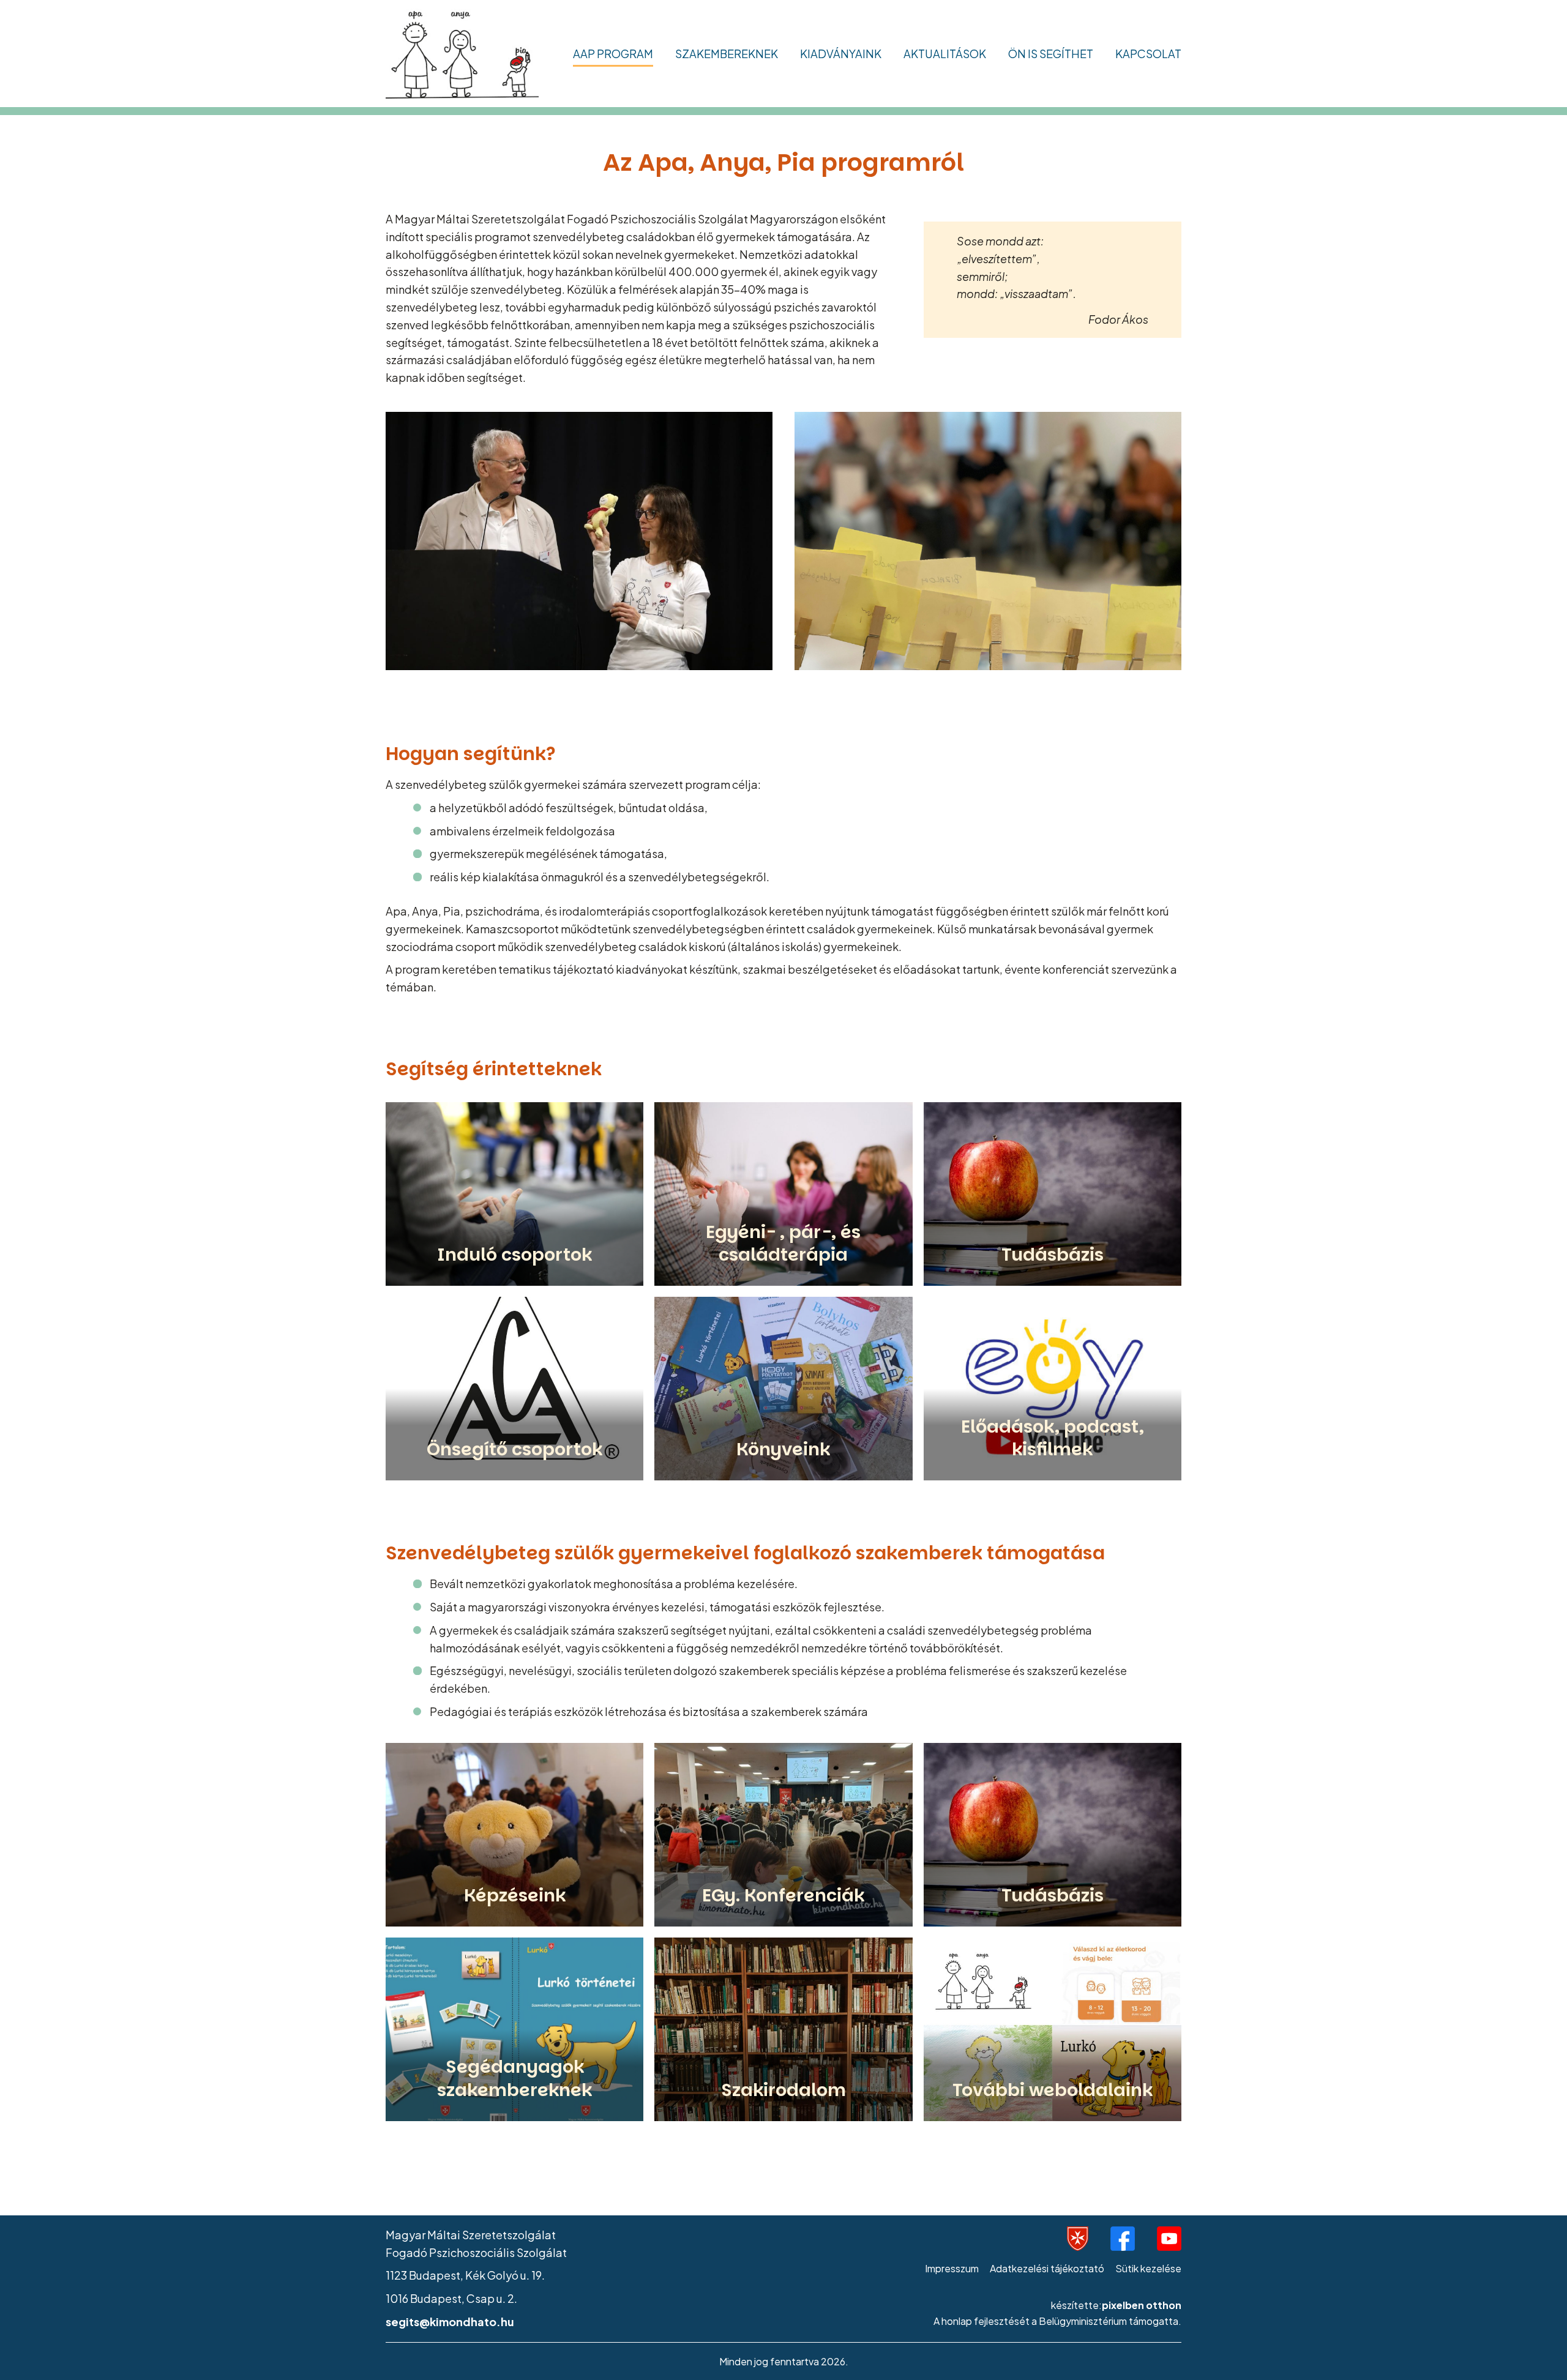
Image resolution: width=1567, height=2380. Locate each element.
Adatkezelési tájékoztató (1047, 2268)
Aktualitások (945, 54)
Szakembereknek (727, 54)
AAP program (613, 54)
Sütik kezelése (1148, 2268)
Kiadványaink (841, 54)
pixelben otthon (1142, 2305)
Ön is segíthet (1051, 54)
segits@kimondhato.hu (450, 2322)
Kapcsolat (1148, 54)
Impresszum (952, 2268)
